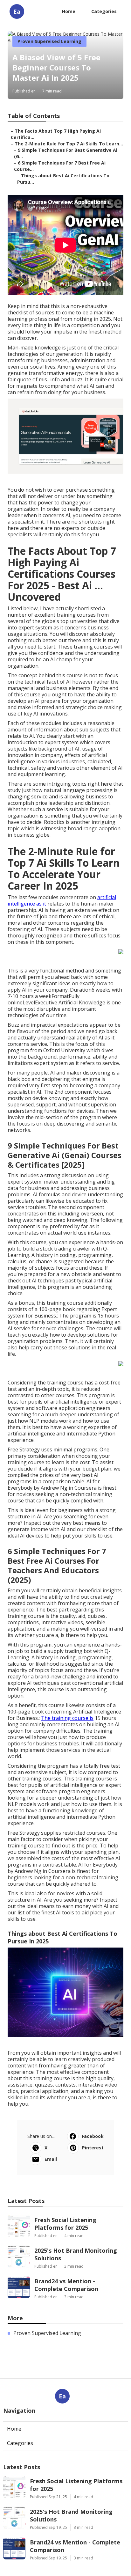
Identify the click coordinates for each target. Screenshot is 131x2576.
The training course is (67, 1718)
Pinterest (93, 2148)
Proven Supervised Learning (49, 41)
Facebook (93, 2136)
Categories (104, 11)
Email (51, 2159)
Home (69, 11)
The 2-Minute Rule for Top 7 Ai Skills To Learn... (69, 144)
